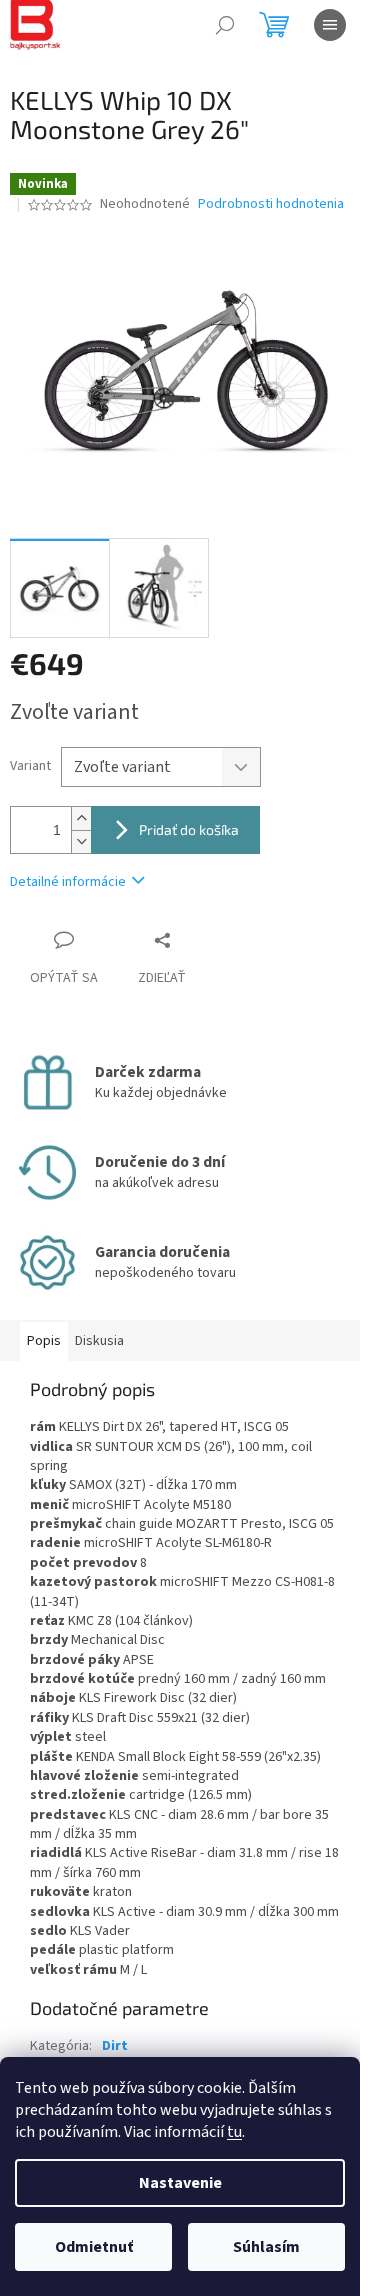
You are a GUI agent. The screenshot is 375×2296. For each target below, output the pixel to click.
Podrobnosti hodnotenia (271, 204)
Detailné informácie (68, 882)
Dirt (115, 2046)
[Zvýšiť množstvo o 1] (81, 818)
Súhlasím (266, 2247)
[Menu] (330, 25)
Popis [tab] (44, 1341)
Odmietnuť (94, 2247)
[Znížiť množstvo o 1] (81, 841)
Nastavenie (180, 2183)
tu (234, 2132)
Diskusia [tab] (99, 1341)
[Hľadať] (225, 25)
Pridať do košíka (189, 829)
